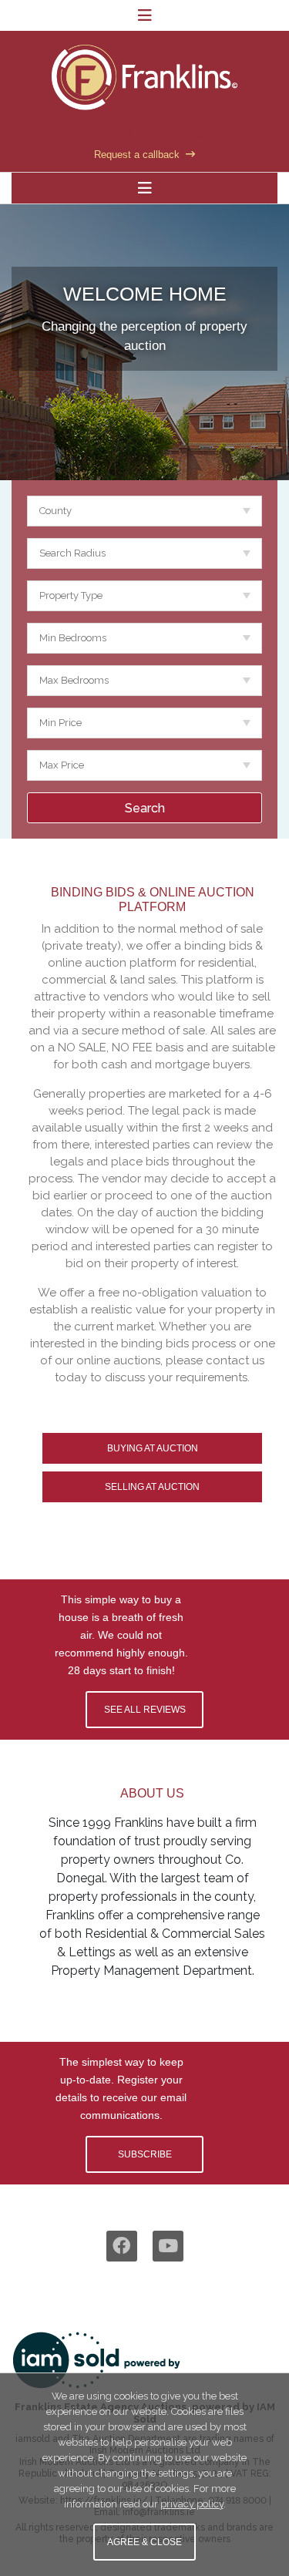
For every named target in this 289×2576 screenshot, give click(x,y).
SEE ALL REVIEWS (145, 1710)
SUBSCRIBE (145, 2154)
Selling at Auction (152, 1487)
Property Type (71, 595)
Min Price (60, 723)
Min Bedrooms (73, 638)
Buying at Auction (153, 1448)
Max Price (62, 765)
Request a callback (137, 155)
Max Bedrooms (74, 680)
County (55, 511)
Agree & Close (144, 2542)
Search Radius (72, 553)
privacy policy (192, 2504)
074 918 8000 (136, 134)
